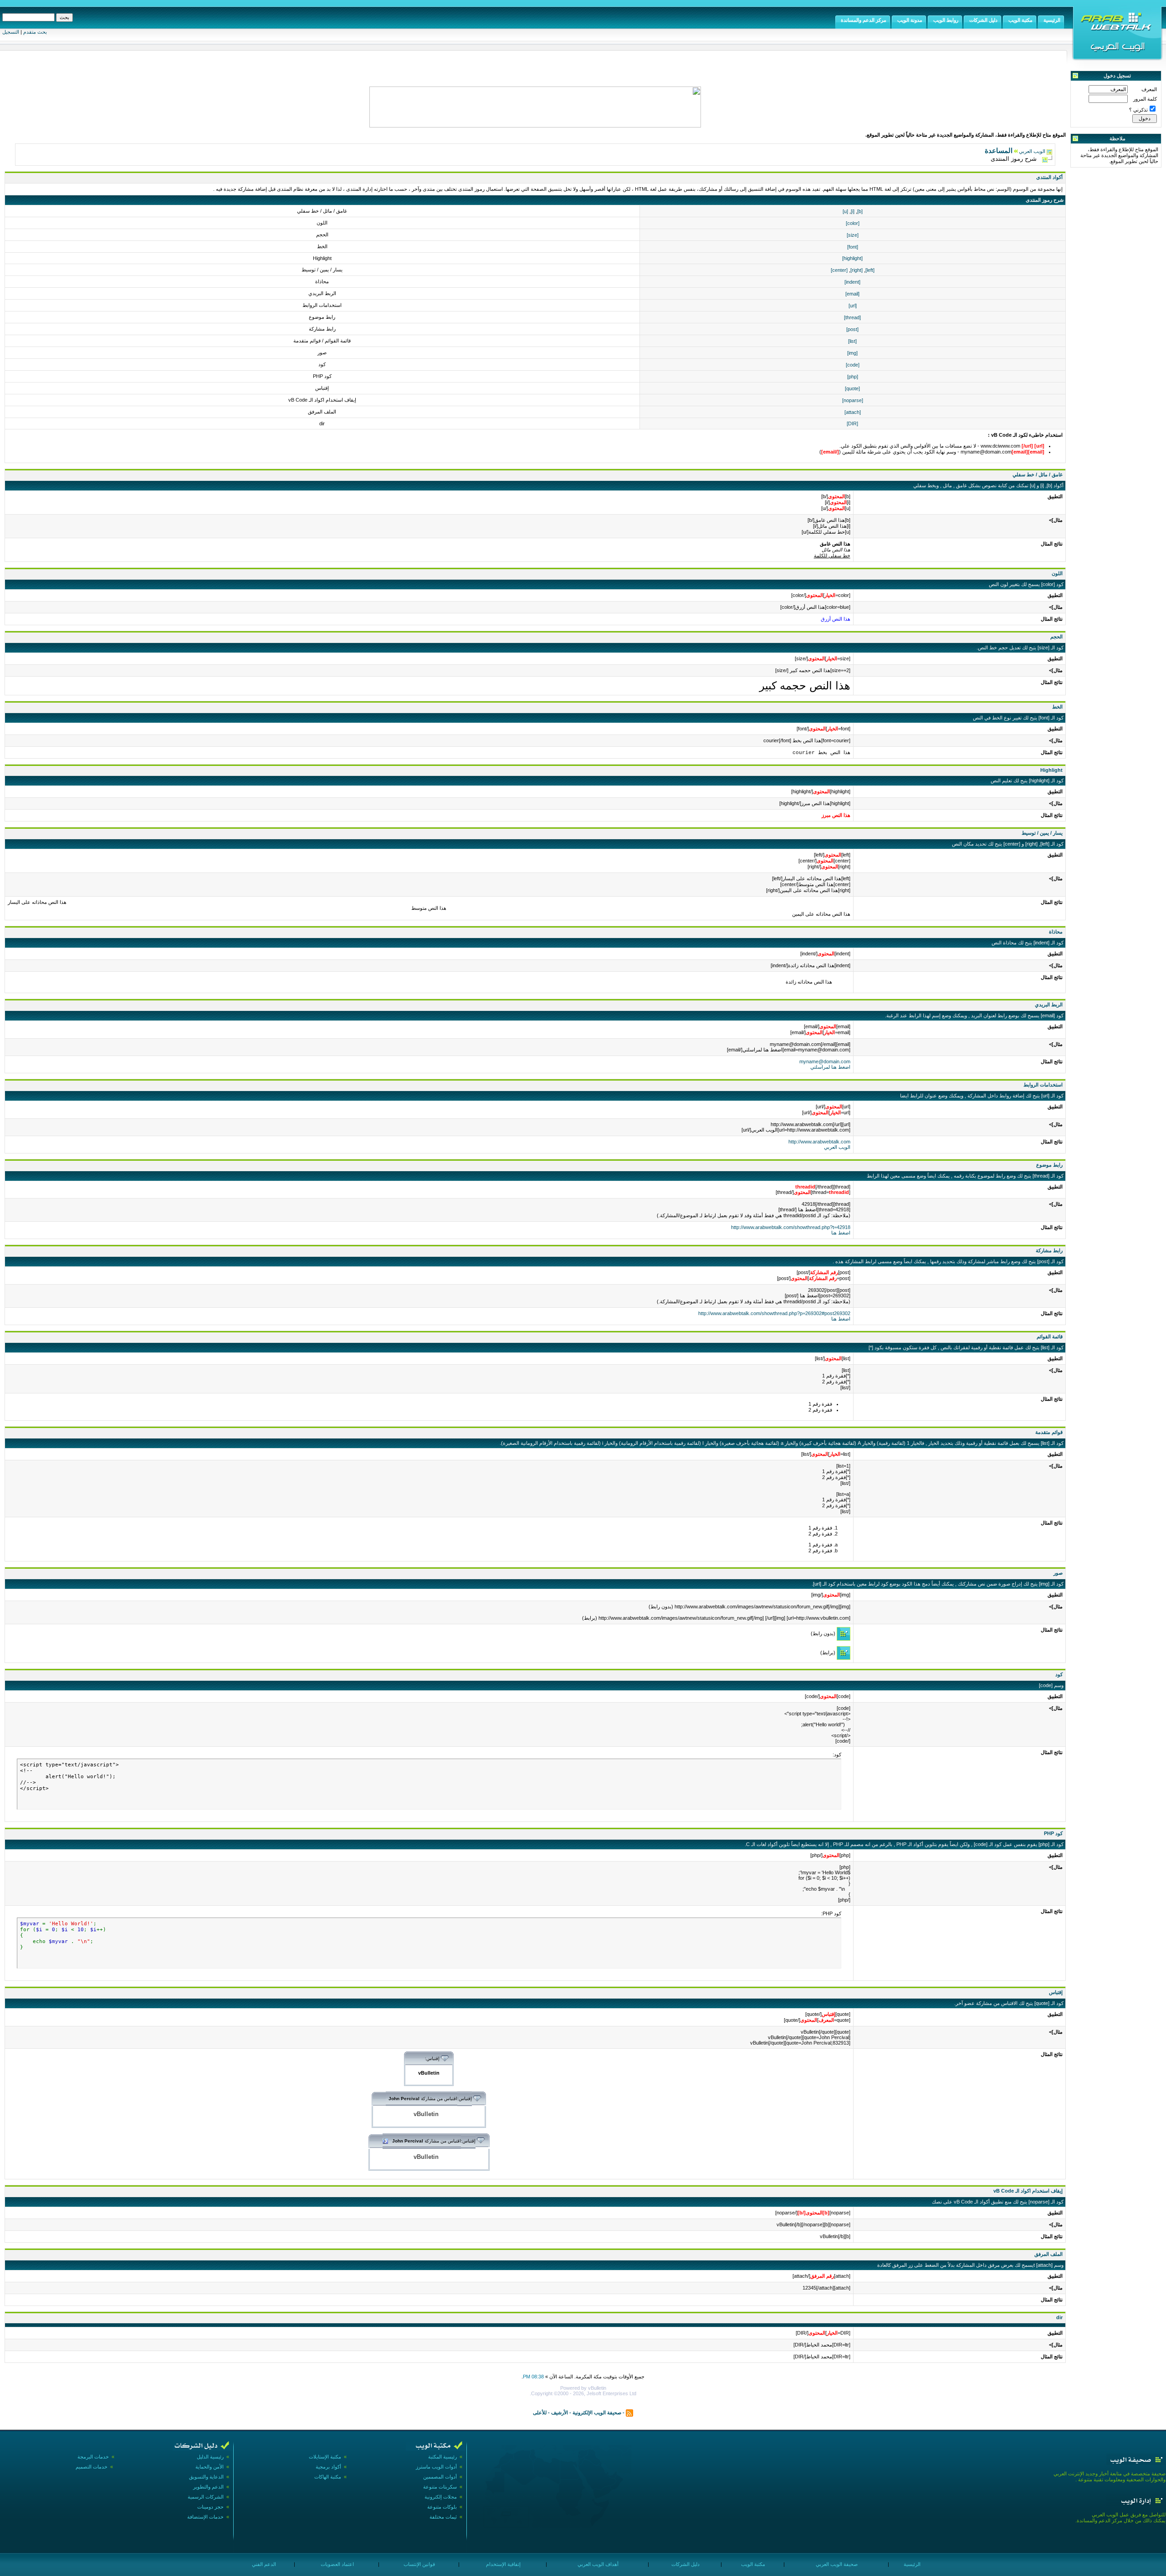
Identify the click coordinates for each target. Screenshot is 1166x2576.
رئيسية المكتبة (442, 2457)
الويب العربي (1032, 151)
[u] (845, 211)
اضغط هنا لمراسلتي (830, 1067)
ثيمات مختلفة (443, 2517)
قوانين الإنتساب (419, 2564)
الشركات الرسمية (206, 2497)
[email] (852, 294)
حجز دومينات (210, 2507)
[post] (852, 329)
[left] (870, 270)
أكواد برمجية (328, 2467)
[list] (852, 341)
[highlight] (852, 258)
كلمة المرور (1145, 99)
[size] (853, 235)
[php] (853, 377)
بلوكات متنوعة (442, 2507)
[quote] (852, 388)
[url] (853, 306)
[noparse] (853, 400)
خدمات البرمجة (93, 2457)
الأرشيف (560, 2412)
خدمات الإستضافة (205, 2517)
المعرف (1149, 89)
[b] (860, 211)
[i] (853, 211)
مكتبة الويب (752, 2564)
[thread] (852, 317)
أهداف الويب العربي (597, 2564)
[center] (839, 270)
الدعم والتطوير (208, 2487)
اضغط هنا (841, 1233)
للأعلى (540, 2412)
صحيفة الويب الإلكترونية (597, 2412)
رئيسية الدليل (210, 2457)
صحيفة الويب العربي (836, 2564)
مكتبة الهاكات (328, 2477)
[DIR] (852, 423)
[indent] (852, 282)
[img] (852, 353)
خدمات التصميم (92, 2467)
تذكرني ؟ (1138, 110)
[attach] (853, 412)
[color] (853, 223)
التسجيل (11, 32)
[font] (853, 247)
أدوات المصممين (440, 2477)
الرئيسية (911, 2564)
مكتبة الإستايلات (325, 2457)
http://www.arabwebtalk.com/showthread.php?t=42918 (791, 1227)
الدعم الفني (263, 2564)
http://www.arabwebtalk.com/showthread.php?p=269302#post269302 (774, 1313)
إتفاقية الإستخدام (503, 2564)
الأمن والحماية (210, 2467)
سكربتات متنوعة (440, 2487)
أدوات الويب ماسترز (436, 2467)
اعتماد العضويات (337, 2564)
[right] (857, 270)
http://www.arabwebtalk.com (819, 1142)
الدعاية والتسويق (206, 2477)
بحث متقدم (35, 32)
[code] (853, 365)
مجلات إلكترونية (441, 2497)
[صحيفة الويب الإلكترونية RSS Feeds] (629, 2412)
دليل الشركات (685, 2564)
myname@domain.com (825, 1061)
